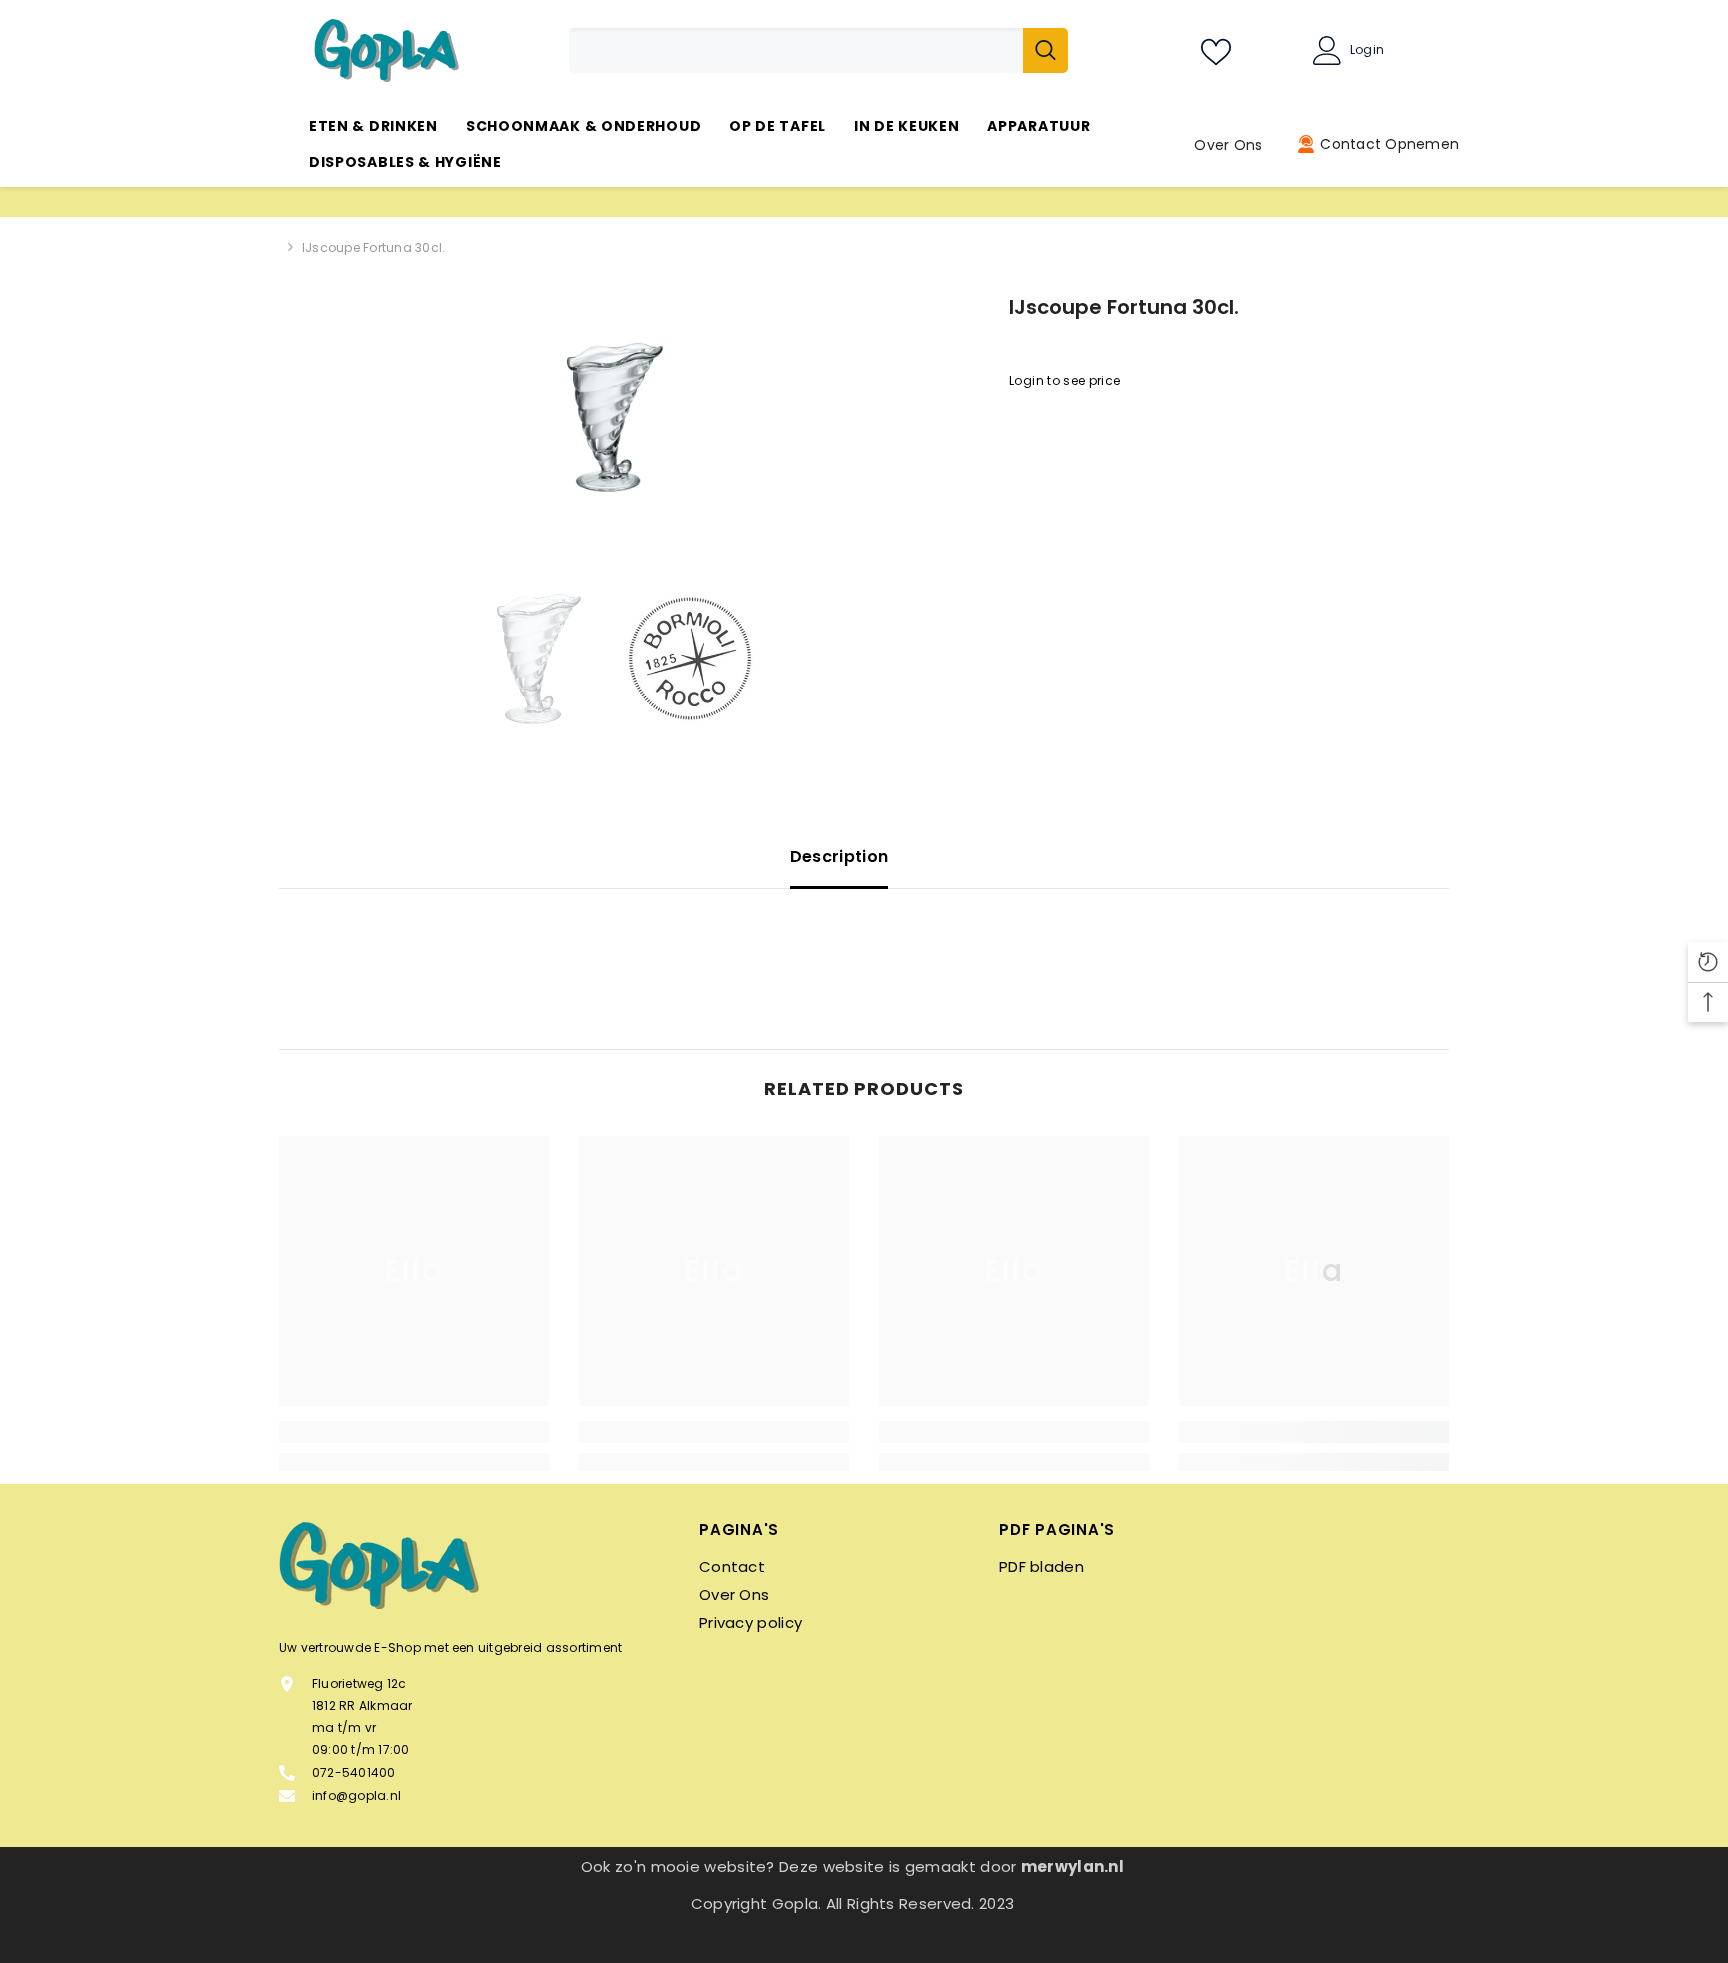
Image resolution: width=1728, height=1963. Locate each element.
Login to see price (1064, 380)
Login (1367, 50)
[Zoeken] (818, 50)
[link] (414, 1432)
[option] (614, 417)
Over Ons (1228, 145)
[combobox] (796, 50)
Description (839, 857)
